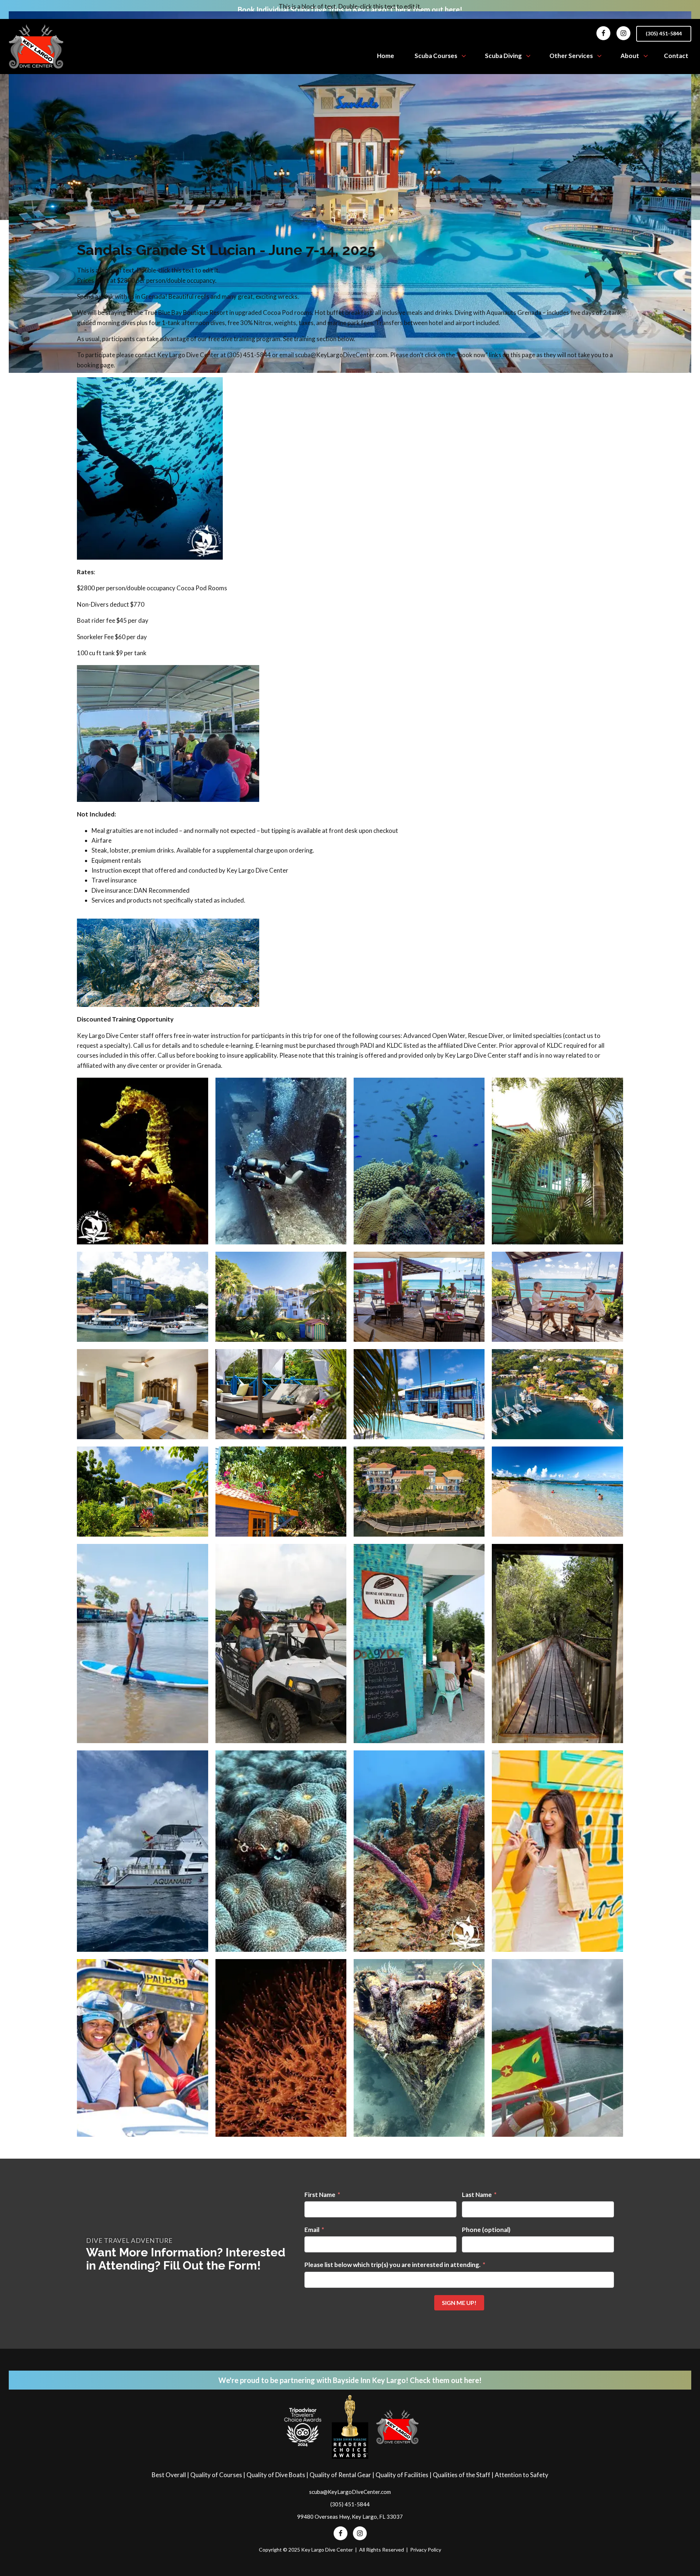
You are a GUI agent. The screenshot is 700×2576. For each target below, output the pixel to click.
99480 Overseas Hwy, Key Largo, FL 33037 (350, 2517)
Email (312, 2230)
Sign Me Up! (459, 2303)
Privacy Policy (426, 2550)
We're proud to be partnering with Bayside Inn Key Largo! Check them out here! (350, 2380)
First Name (320, 2195)
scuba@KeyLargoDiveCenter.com (350, 2492)
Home (386, 56)
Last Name (477, 2195)
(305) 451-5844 (664, 33)
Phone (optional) (486, 2230)
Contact (676, 56)
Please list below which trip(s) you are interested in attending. (392, 2265)
